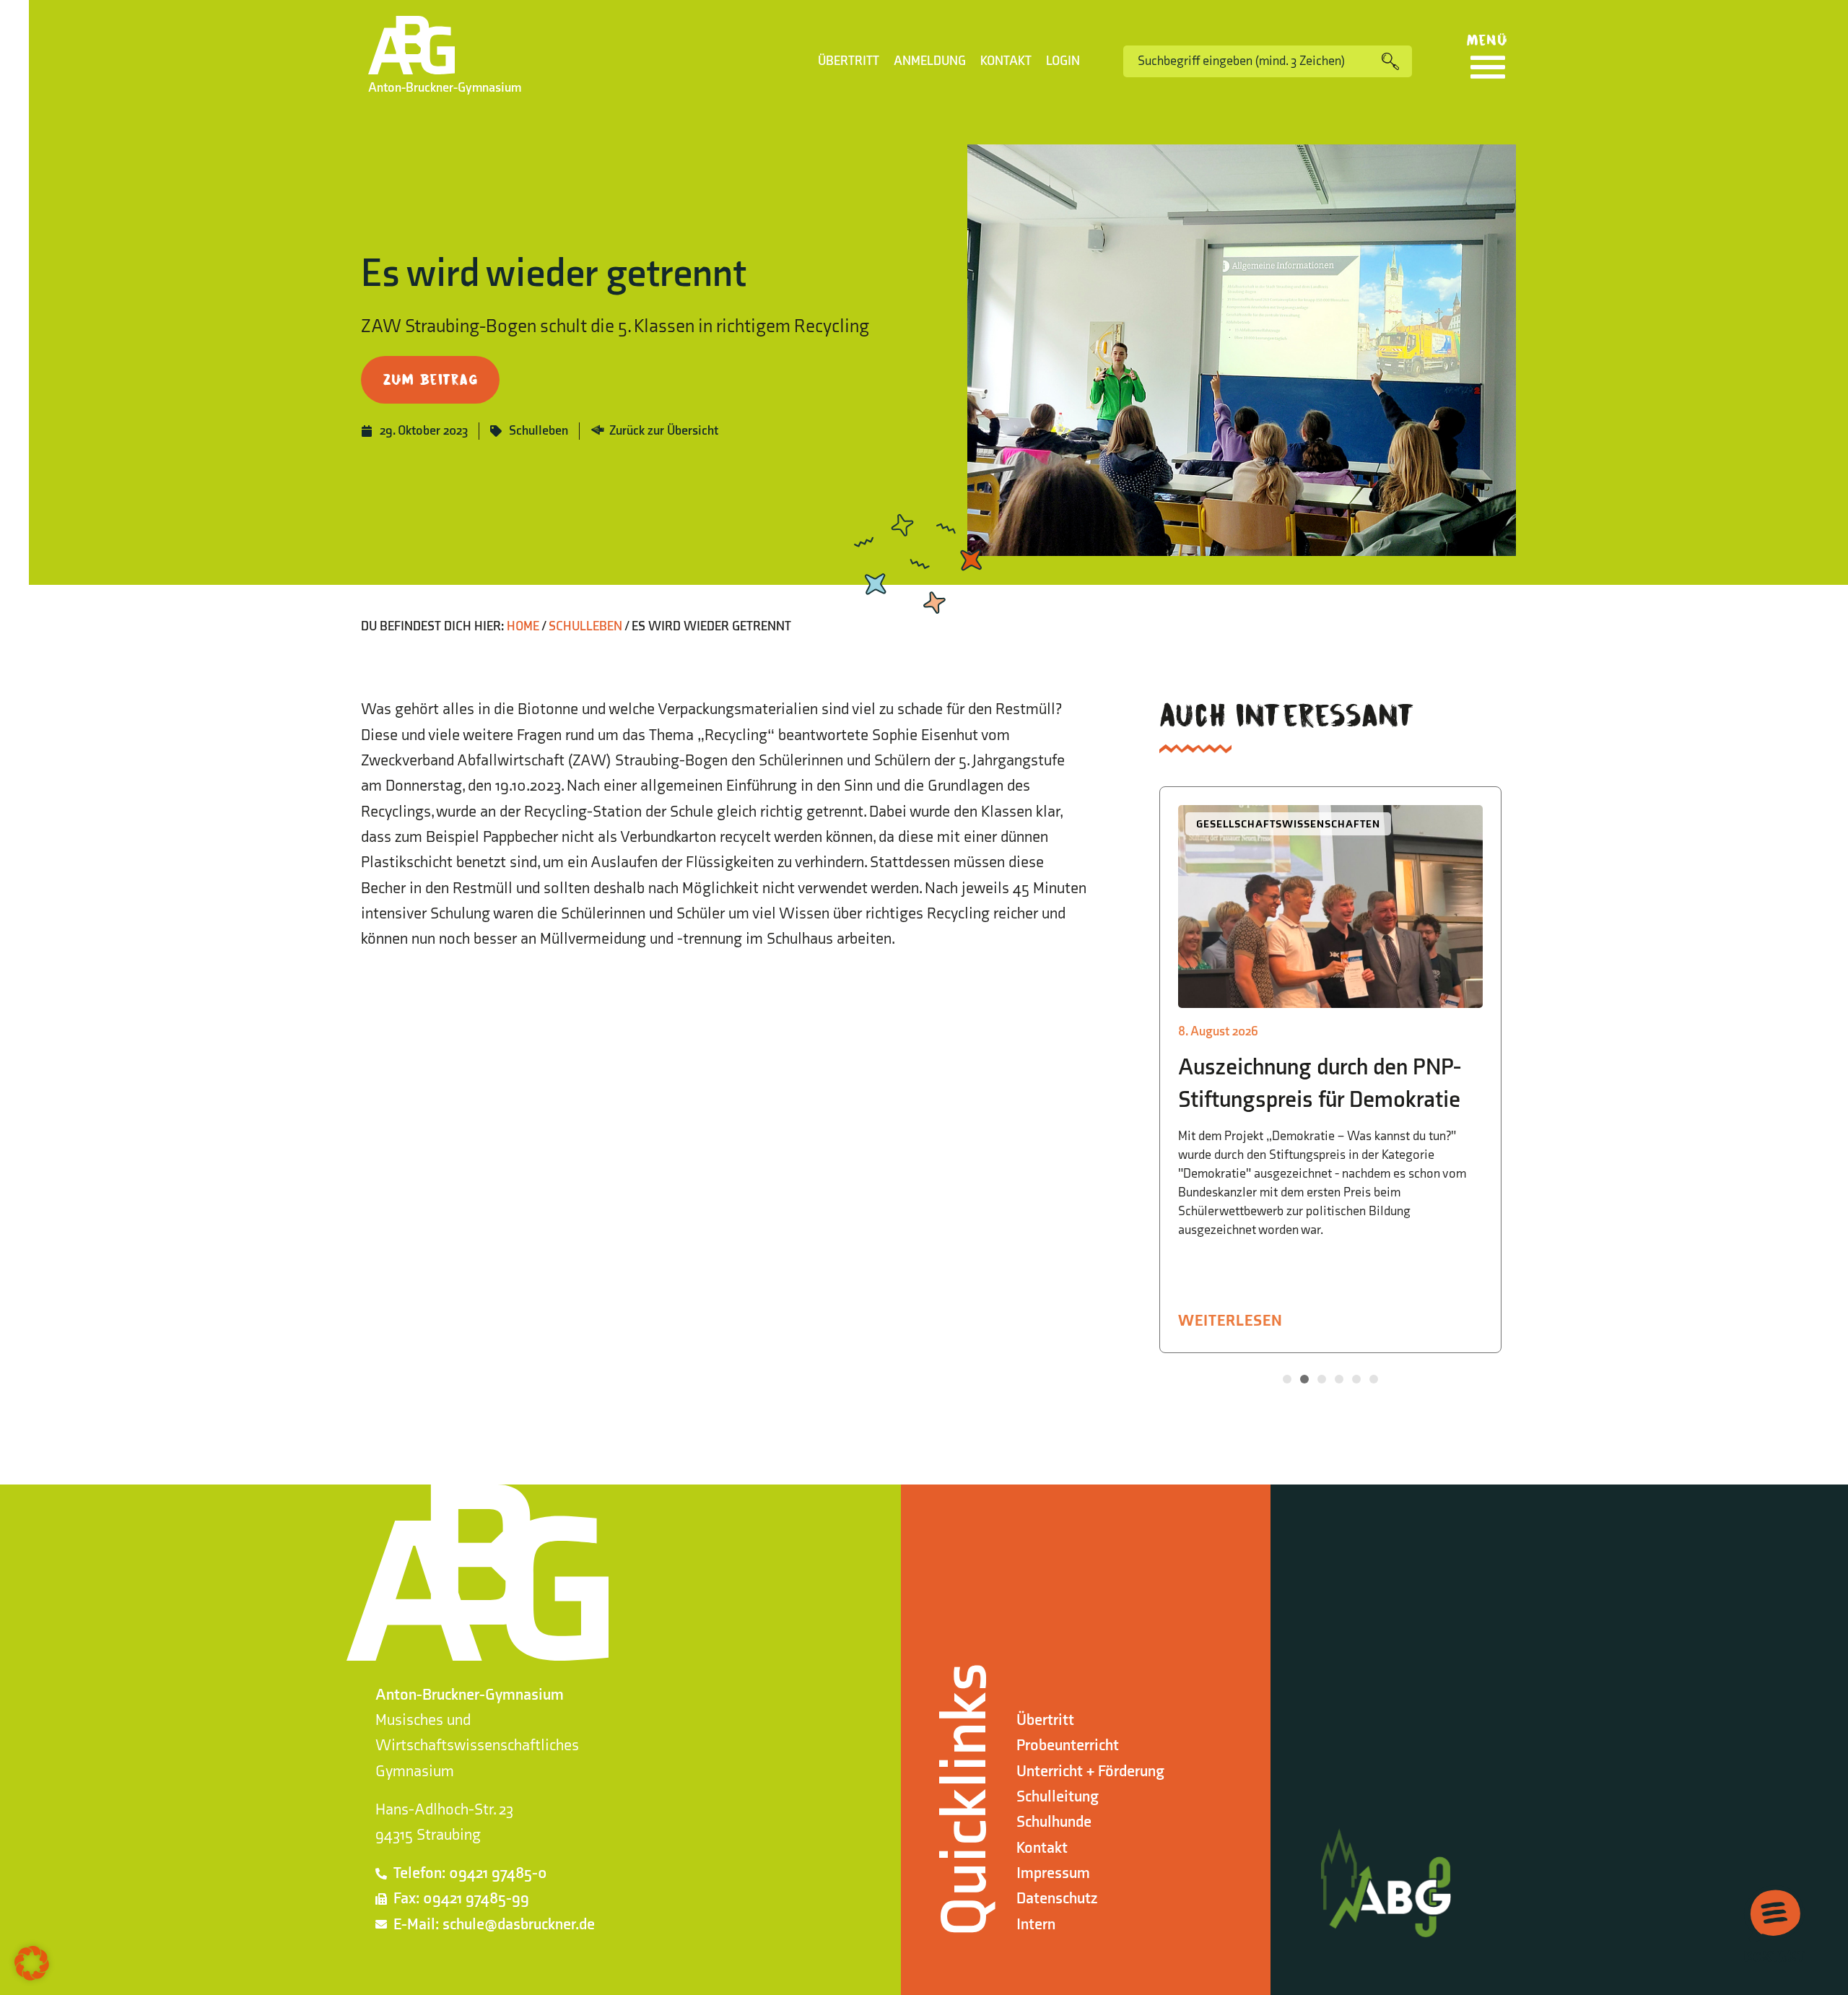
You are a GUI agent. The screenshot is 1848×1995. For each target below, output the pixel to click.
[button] (1287, 1379)
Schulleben (539, 431)
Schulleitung (1058, 1797)
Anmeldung (930, 61)
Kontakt (1006, 61)
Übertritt (849, 61)
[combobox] (1252, 61)
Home (523, 626)
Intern (1036, 1925)
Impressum (1053, 1873)
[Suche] (1397, 61)
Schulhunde (1054, 1822)
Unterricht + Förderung (1090, 1772)
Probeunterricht (1068, 1746)
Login (1063, 61)
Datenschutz (1057, 1899)
